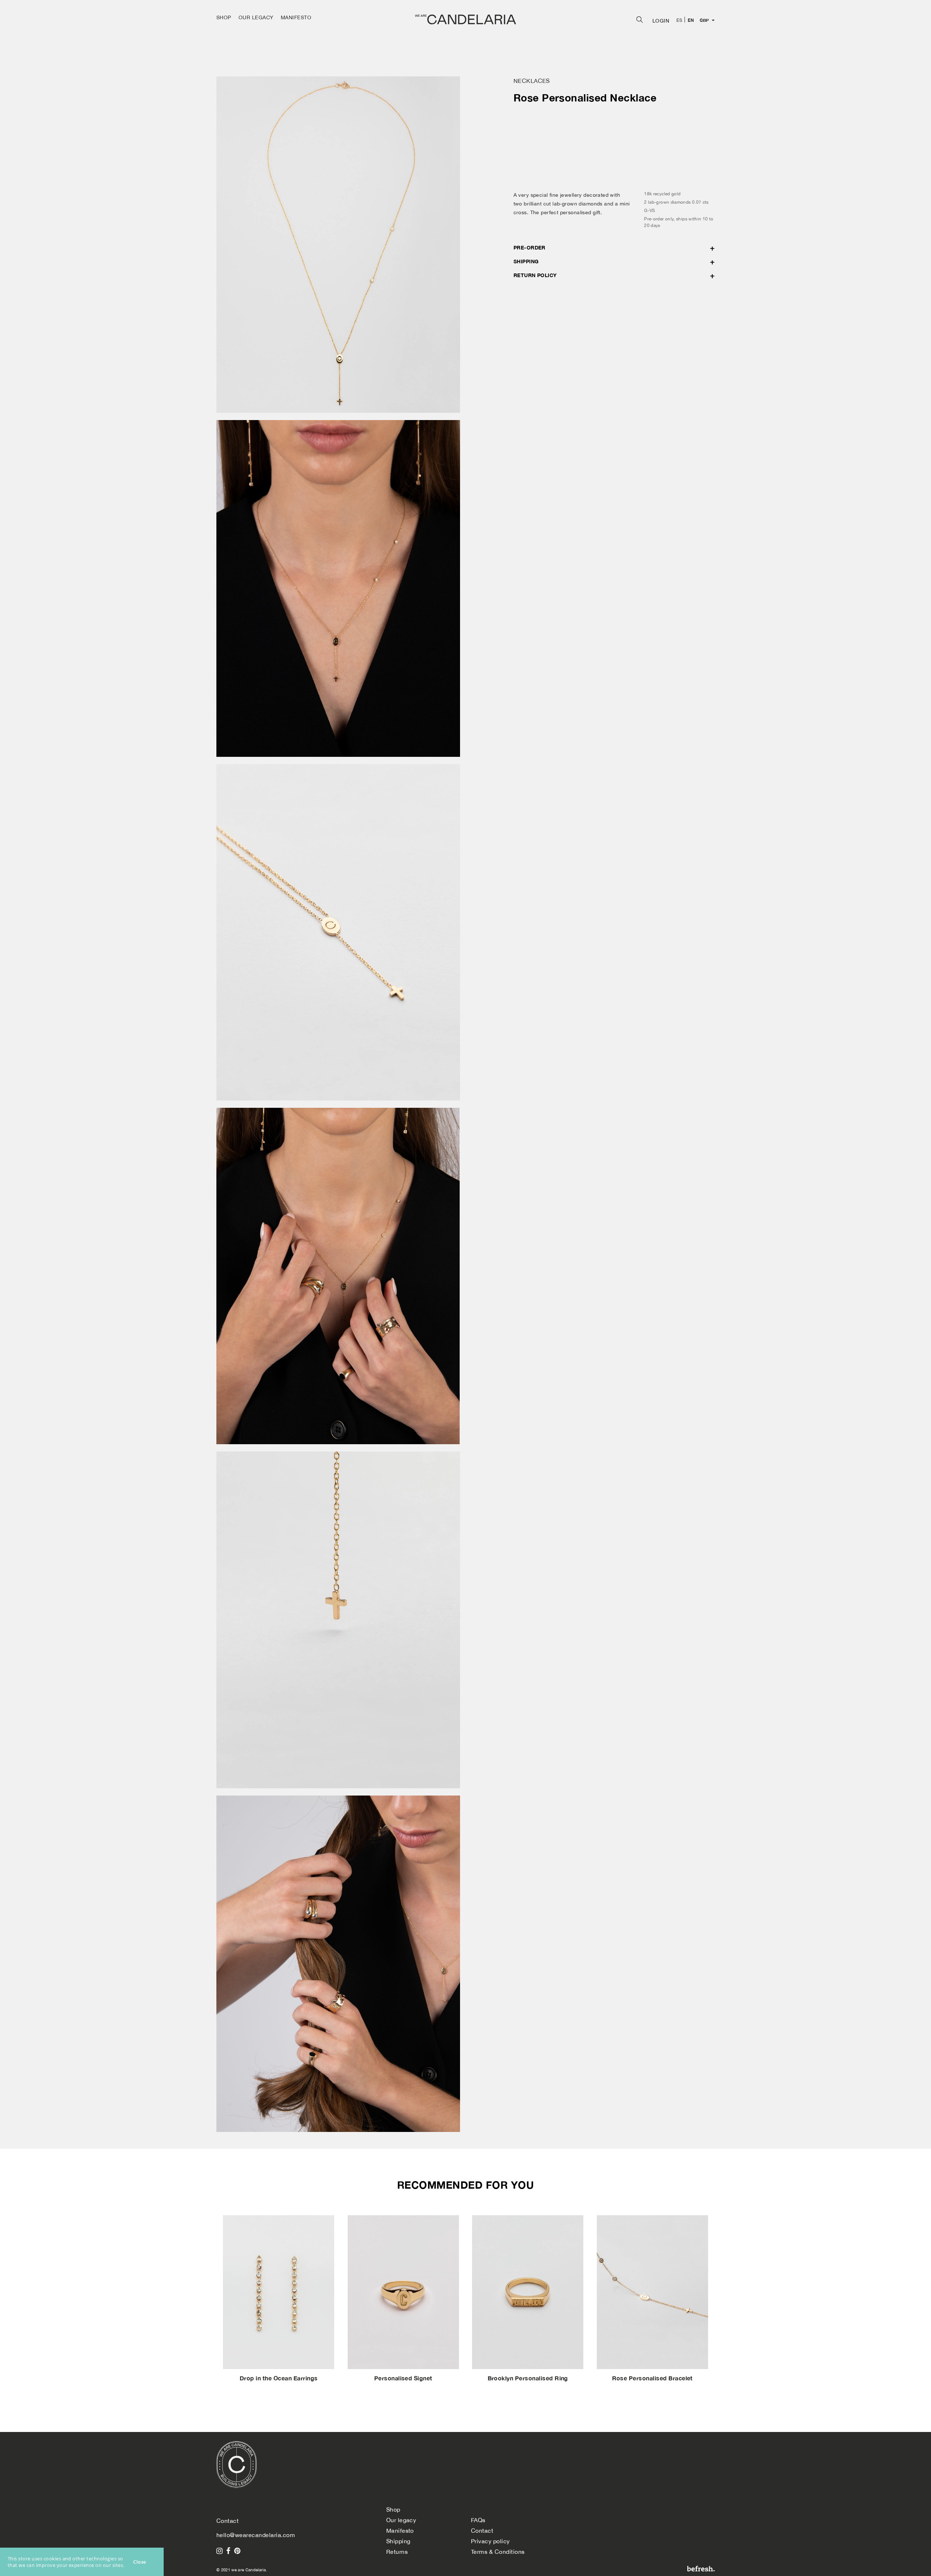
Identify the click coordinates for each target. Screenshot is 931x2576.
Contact (482, 2531)
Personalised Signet (403, 2378)
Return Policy (535, 275)
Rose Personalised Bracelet (652, 2378)
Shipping (526, 261)
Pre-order (530, 247)
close (140, 2562)
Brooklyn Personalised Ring (528, 2378)
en (691, 20)
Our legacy (401, 2520)
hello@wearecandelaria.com (256, 2535)
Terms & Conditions (498, 2552)
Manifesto (400, 2531)
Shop (393, 2509)
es (679, 20)
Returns (397, 2552)
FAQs (478, 2520)
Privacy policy (490, 2541)
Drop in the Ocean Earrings (279, 2378)
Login (661, 21)
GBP (704, 20)
